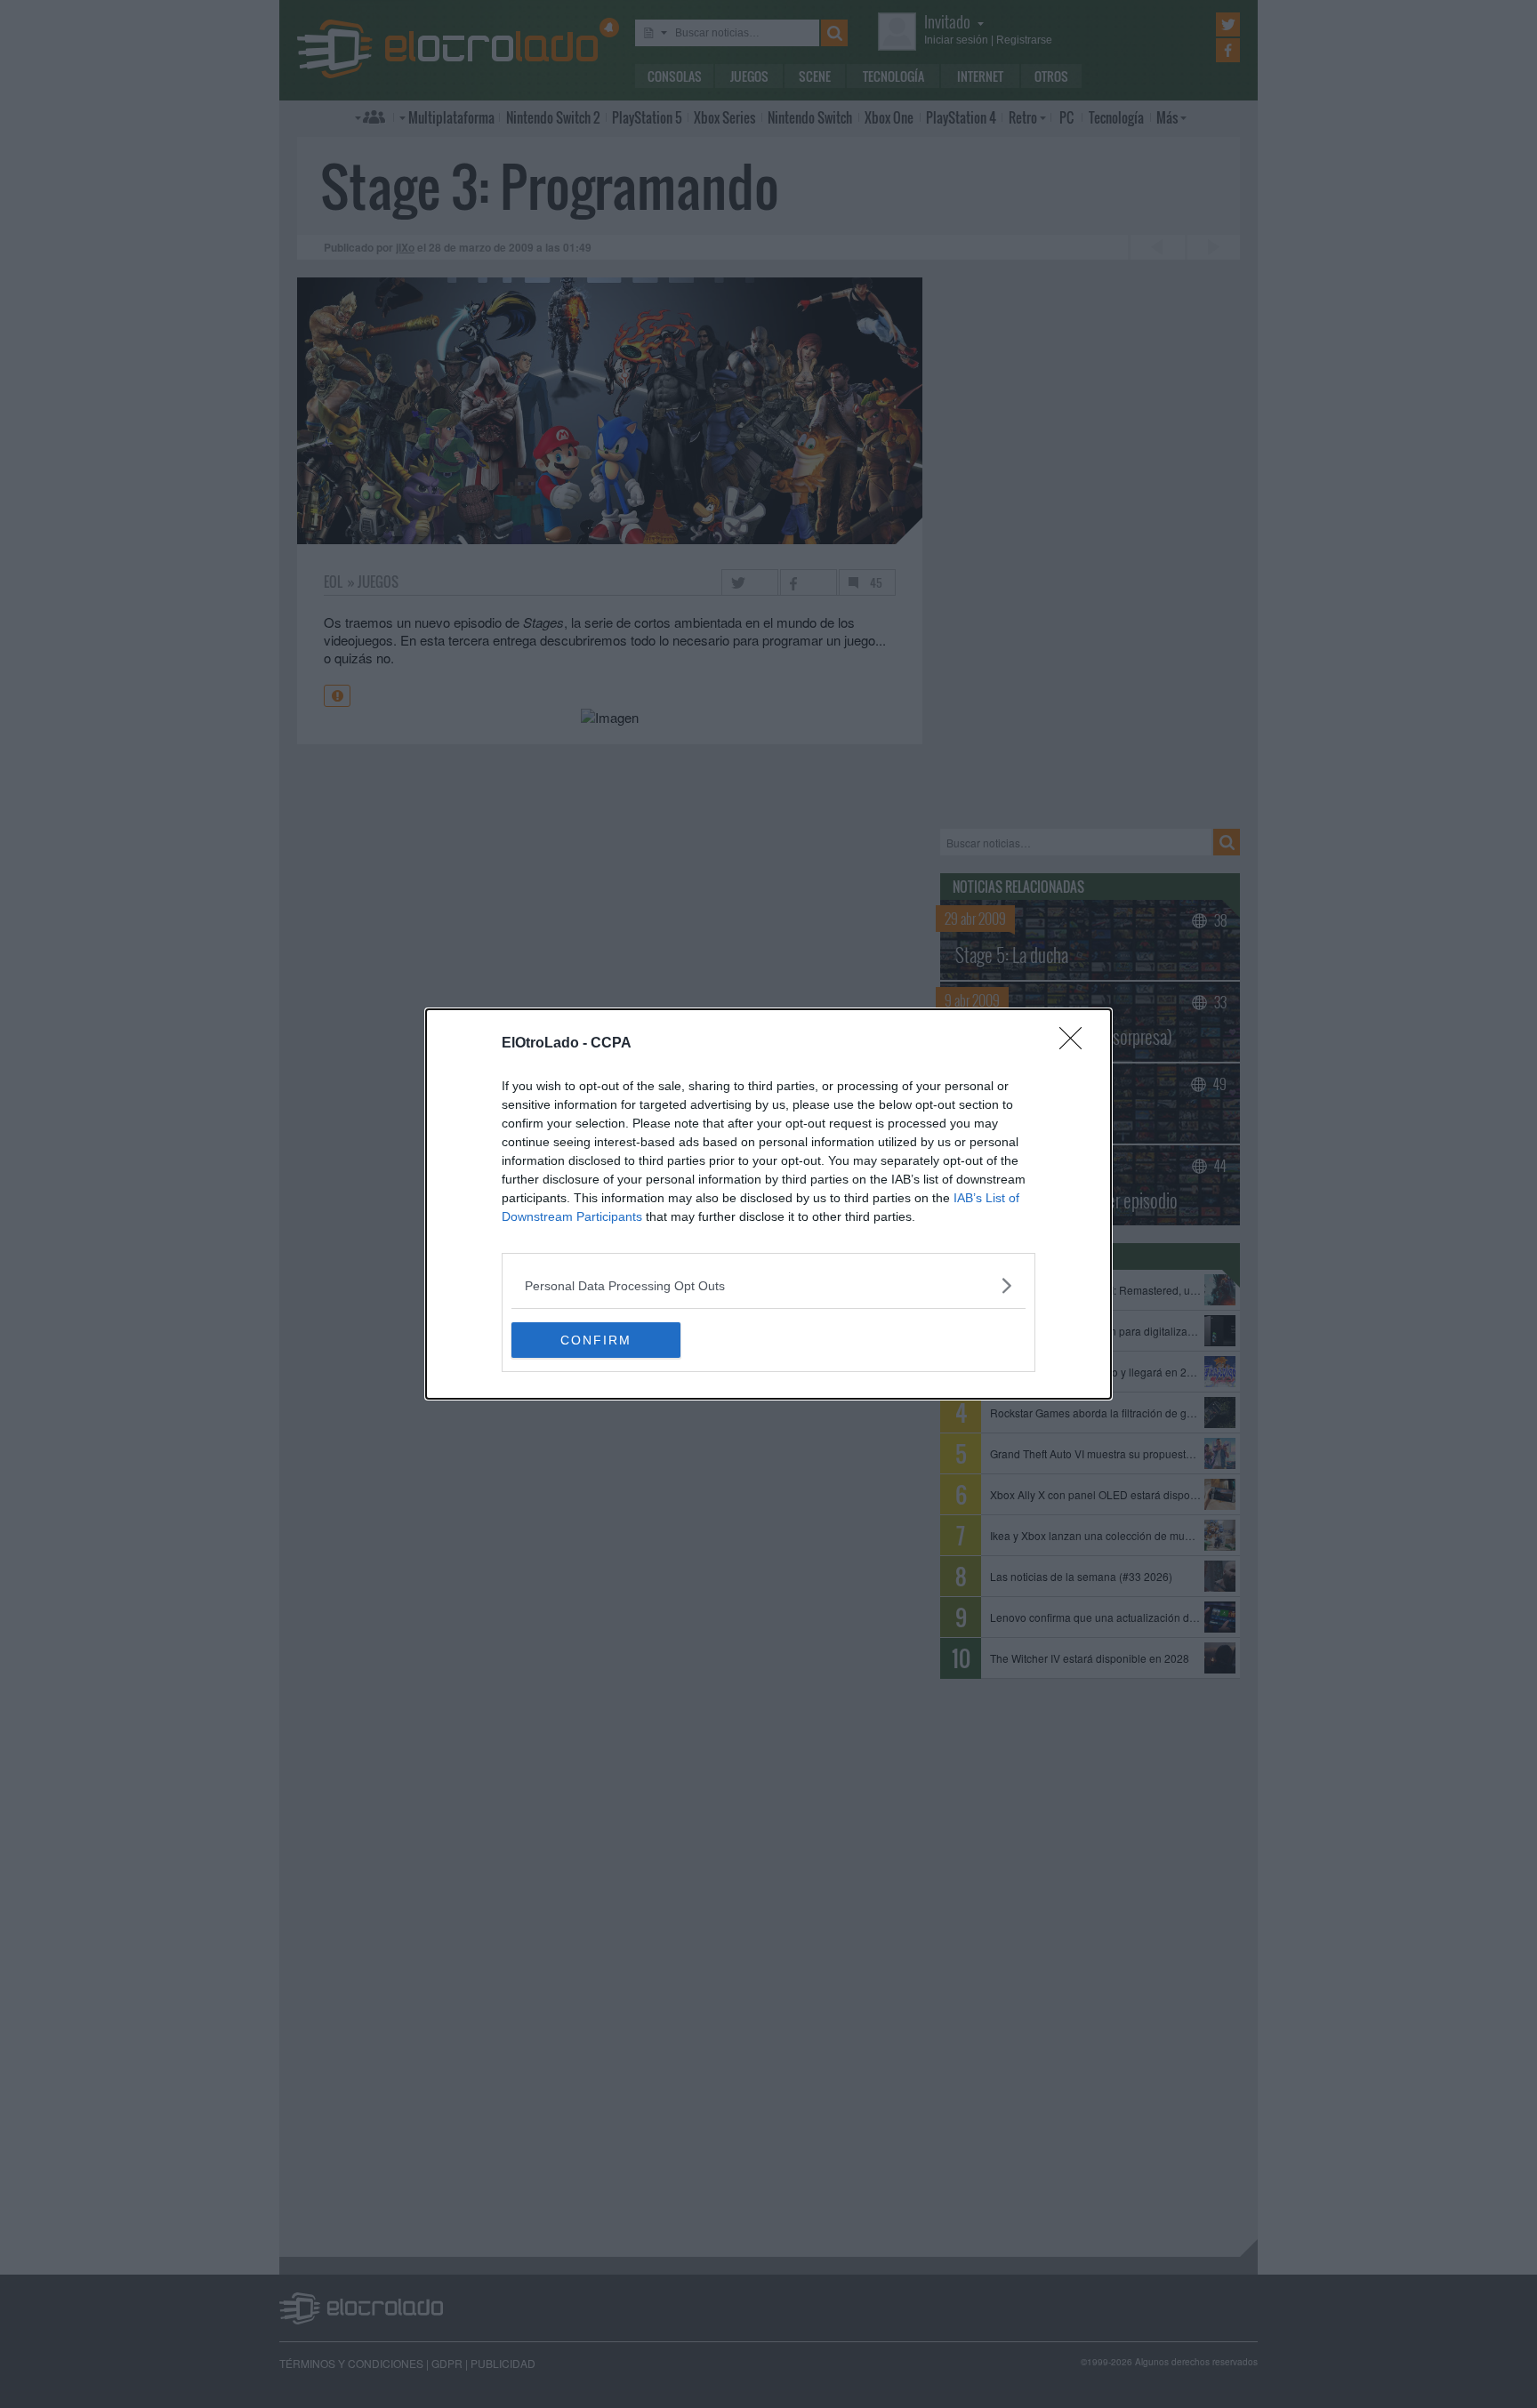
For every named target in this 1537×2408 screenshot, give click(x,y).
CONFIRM (596, 1340)
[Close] (1076, 1044)
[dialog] (768, 1204)
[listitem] (768, 1285)
